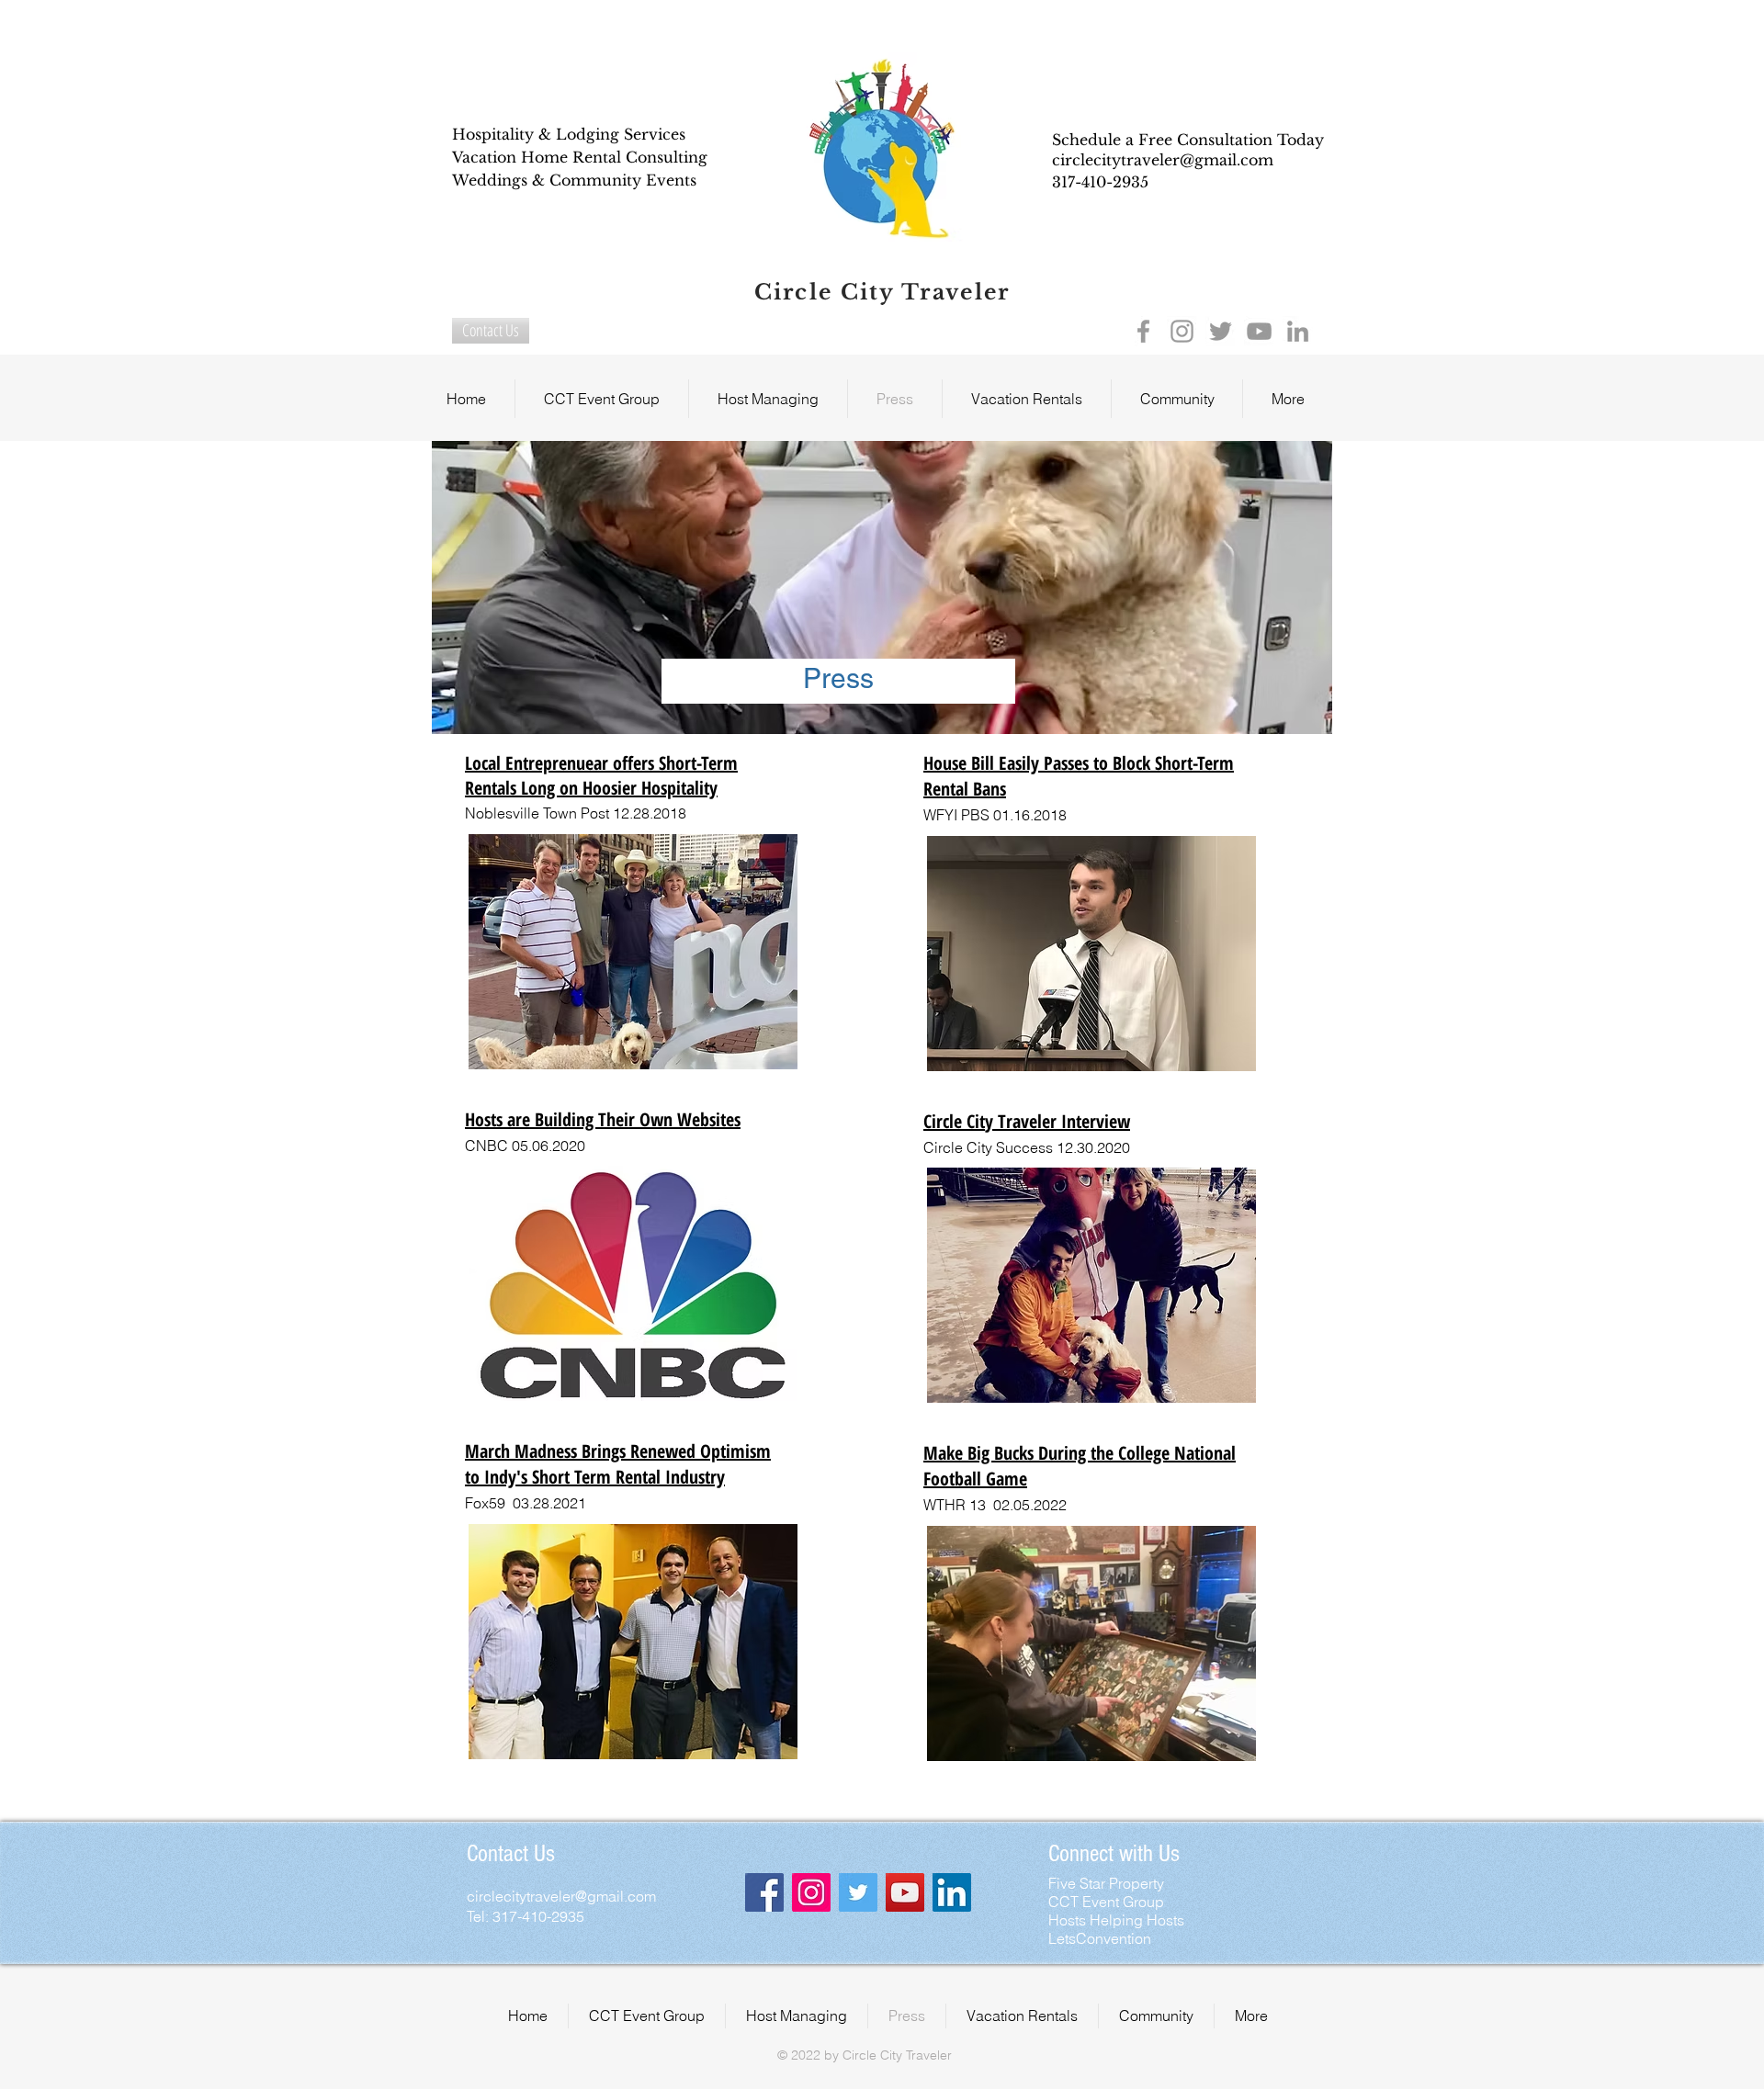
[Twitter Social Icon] (858, 1892)
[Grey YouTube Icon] (1259, 331)
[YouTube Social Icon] (905, 1892)
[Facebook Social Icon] (764, 1892)
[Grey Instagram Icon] (1182, 331)
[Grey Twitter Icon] (1221, 331)
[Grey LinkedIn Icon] (1298, 331)
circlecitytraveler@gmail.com (1163, 160)
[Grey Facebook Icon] (1143, 331)
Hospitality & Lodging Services (569, 134)
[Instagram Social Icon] (811, 1892)
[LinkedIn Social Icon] (952, 1892)
